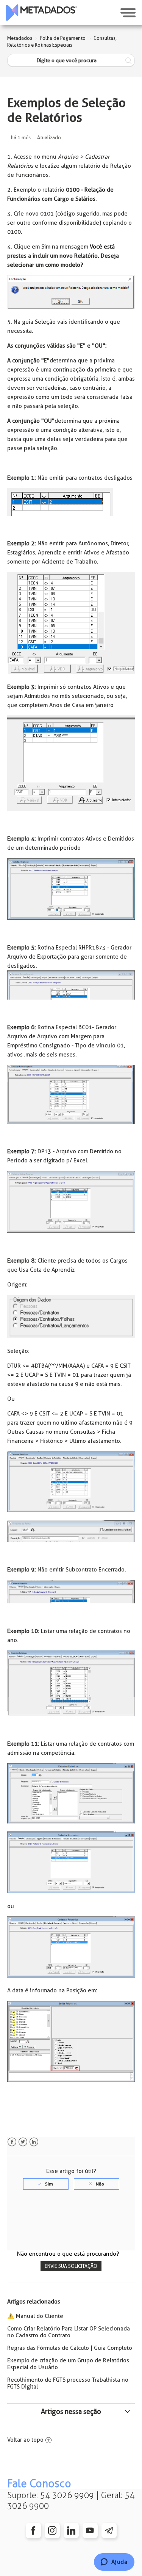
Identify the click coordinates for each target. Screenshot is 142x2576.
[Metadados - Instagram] (52, 2530)
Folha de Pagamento (63, 38)
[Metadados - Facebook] (33, 2530)
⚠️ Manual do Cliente (35, 2316)
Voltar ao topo (25, 2440)
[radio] (46, 2184)
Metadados (20, 38)
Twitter (23, 2142)
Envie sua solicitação (71, 2266)
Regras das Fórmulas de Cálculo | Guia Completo (70, 2348)
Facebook (12, 2142)
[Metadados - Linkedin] (71, 2530)
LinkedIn (34, 2142)
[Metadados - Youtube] (90, 2530)
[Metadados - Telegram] (109, 2530)
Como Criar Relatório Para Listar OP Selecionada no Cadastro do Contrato (69, 2332)
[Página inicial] (41, 13)
